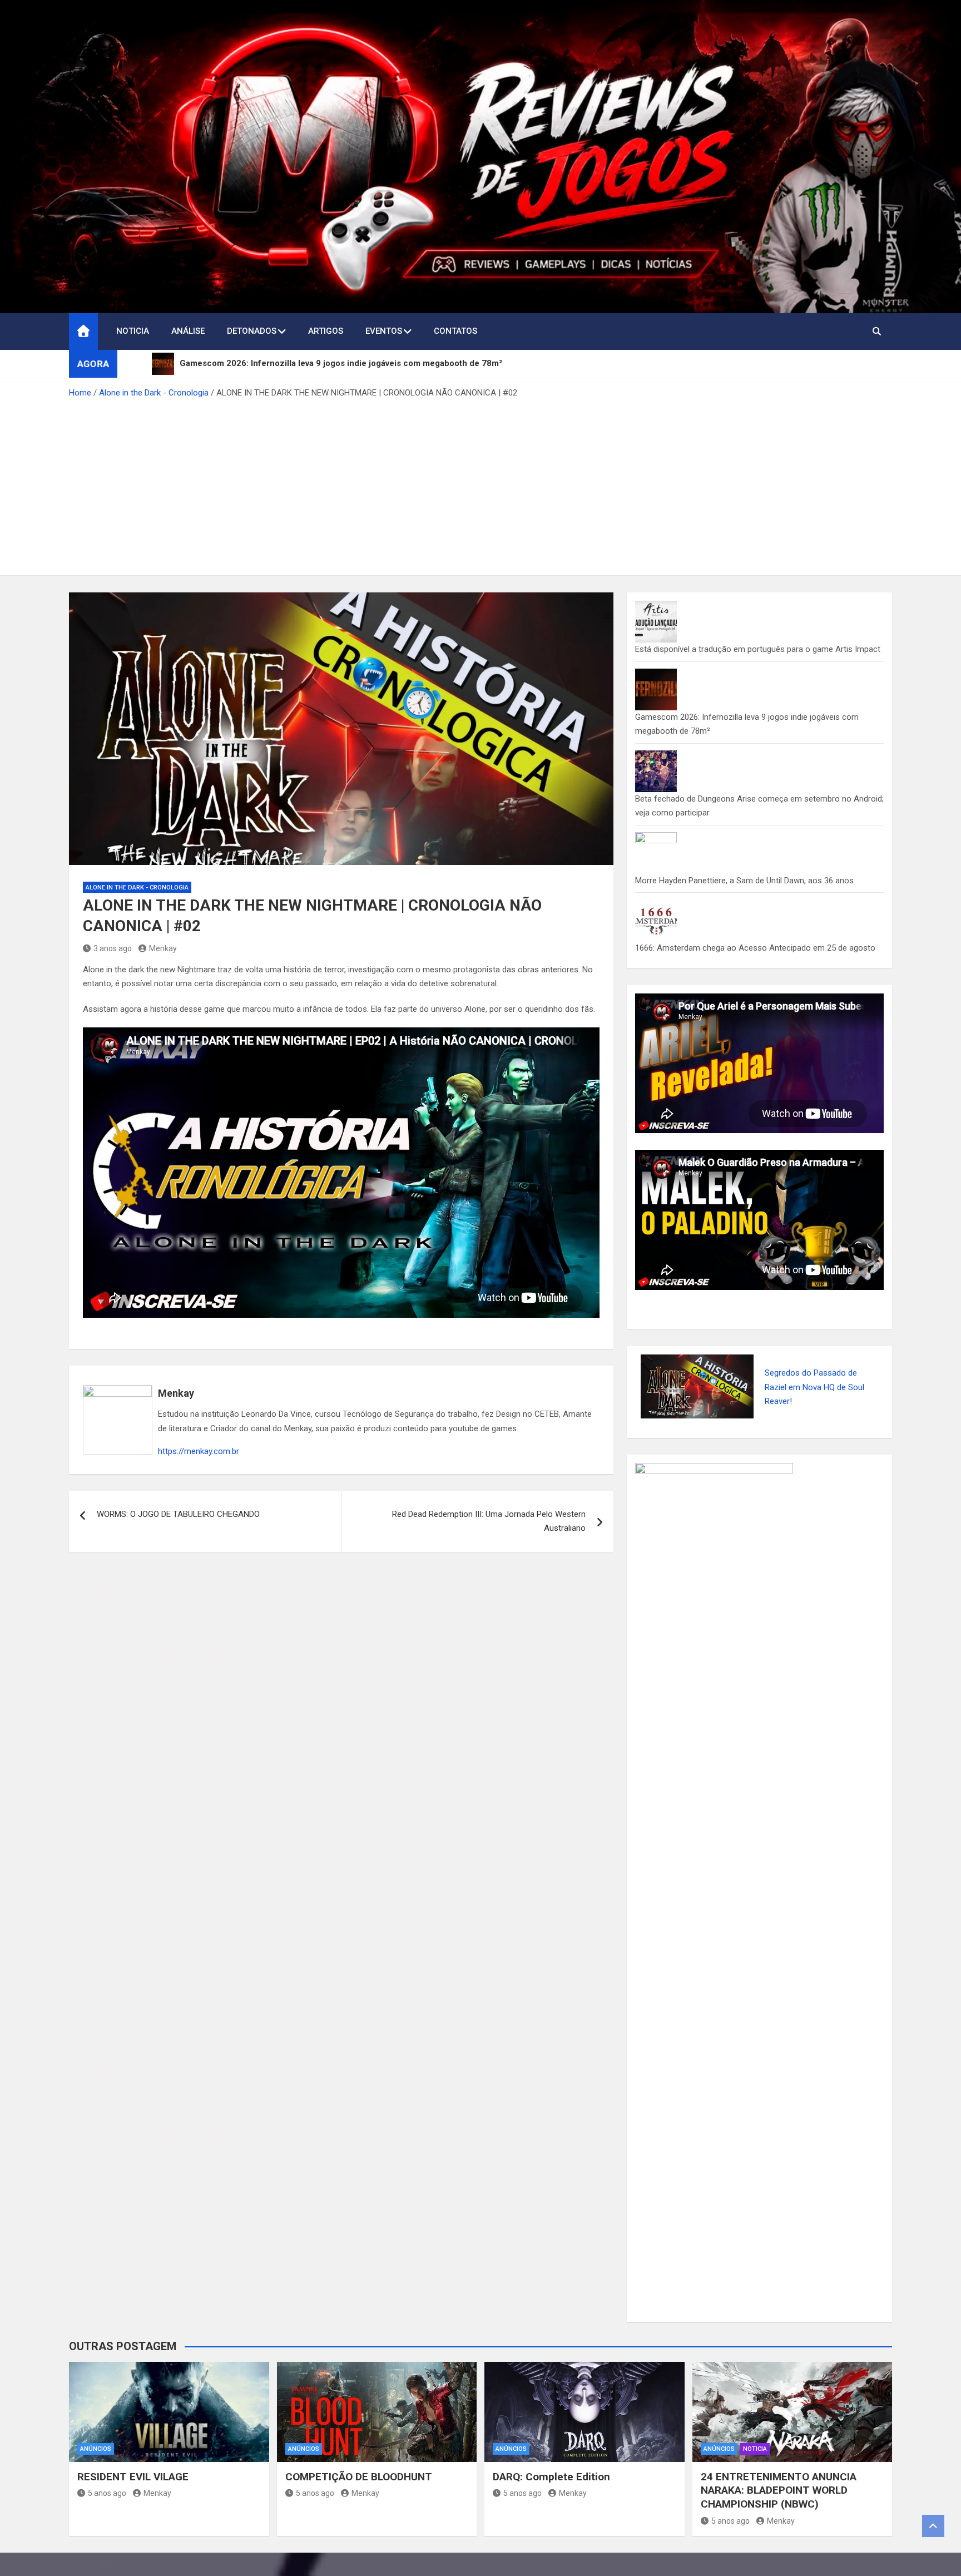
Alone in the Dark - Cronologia (137, 901)
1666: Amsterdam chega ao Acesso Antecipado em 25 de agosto (755, 962)
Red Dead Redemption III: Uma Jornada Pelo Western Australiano (489, 1535)
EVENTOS (384, 331)
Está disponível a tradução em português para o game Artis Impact (758, 664)
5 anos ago (107, 2508)
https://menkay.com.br (199, 1466)
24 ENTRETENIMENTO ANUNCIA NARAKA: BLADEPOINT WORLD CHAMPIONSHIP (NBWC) (779, 2504)
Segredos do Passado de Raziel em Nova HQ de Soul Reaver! (814, 1401)
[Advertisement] (481, 498)
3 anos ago (113, 963)
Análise (188, 331)
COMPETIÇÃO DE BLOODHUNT (359, 2491)
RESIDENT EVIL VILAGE (133, 2491)
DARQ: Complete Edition (551, 2491)
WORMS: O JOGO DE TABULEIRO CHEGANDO (178, 1528)
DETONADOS (252, 331)
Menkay (163, 963)
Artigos (326, 331)
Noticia (133, 331)
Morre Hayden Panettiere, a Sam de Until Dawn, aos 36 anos (744, 894)
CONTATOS (455, 331)
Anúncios (96, 2463)
